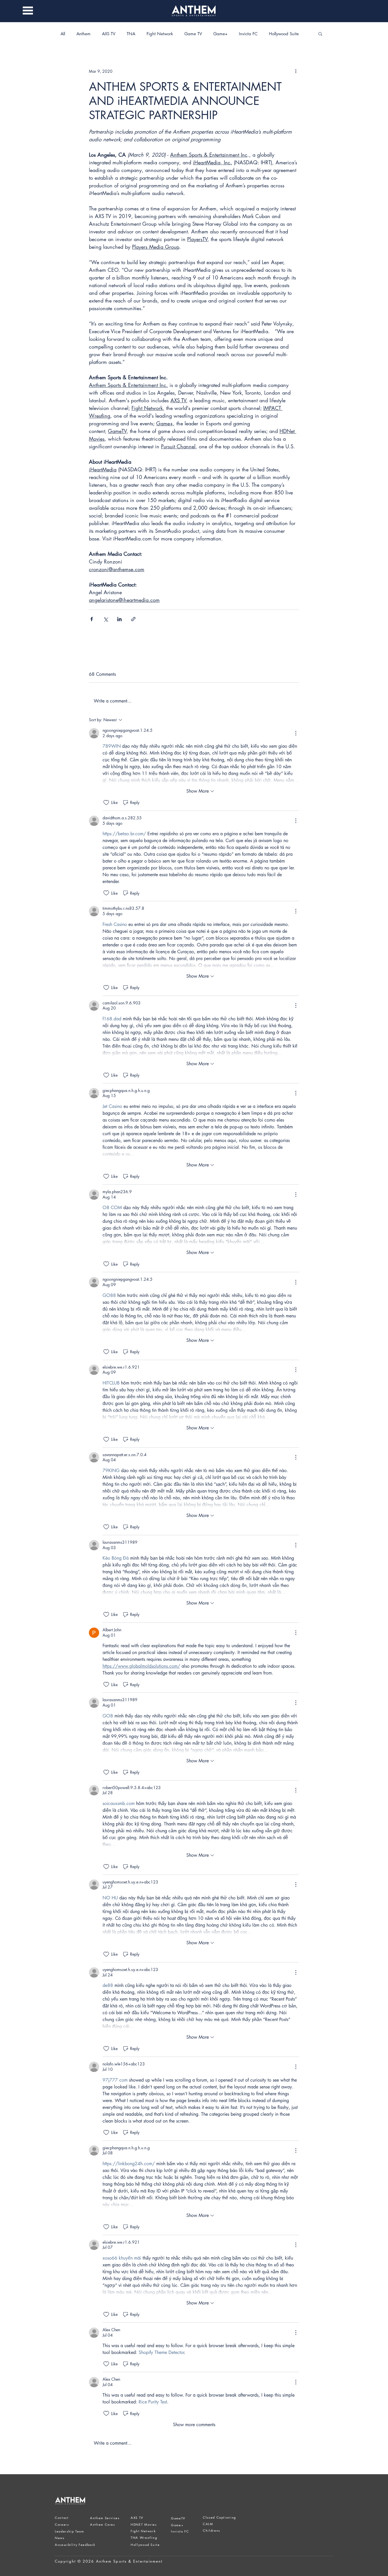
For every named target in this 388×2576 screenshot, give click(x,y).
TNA (131, 34)
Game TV (193, 34)
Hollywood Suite (284, 34)
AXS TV (109, 34)
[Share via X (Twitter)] (106, 619)
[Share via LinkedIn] (119, 619)
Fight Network (160, 34)
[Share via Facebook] (92, 619)
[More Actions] (296, 733)
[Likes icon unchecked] (106, 803)
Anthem (84, 34)
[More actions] (296, 71)
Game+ (220, 34)
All (63, 34)
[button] (28, 11)
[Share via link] (133, 619)
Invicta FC (248, 34)
